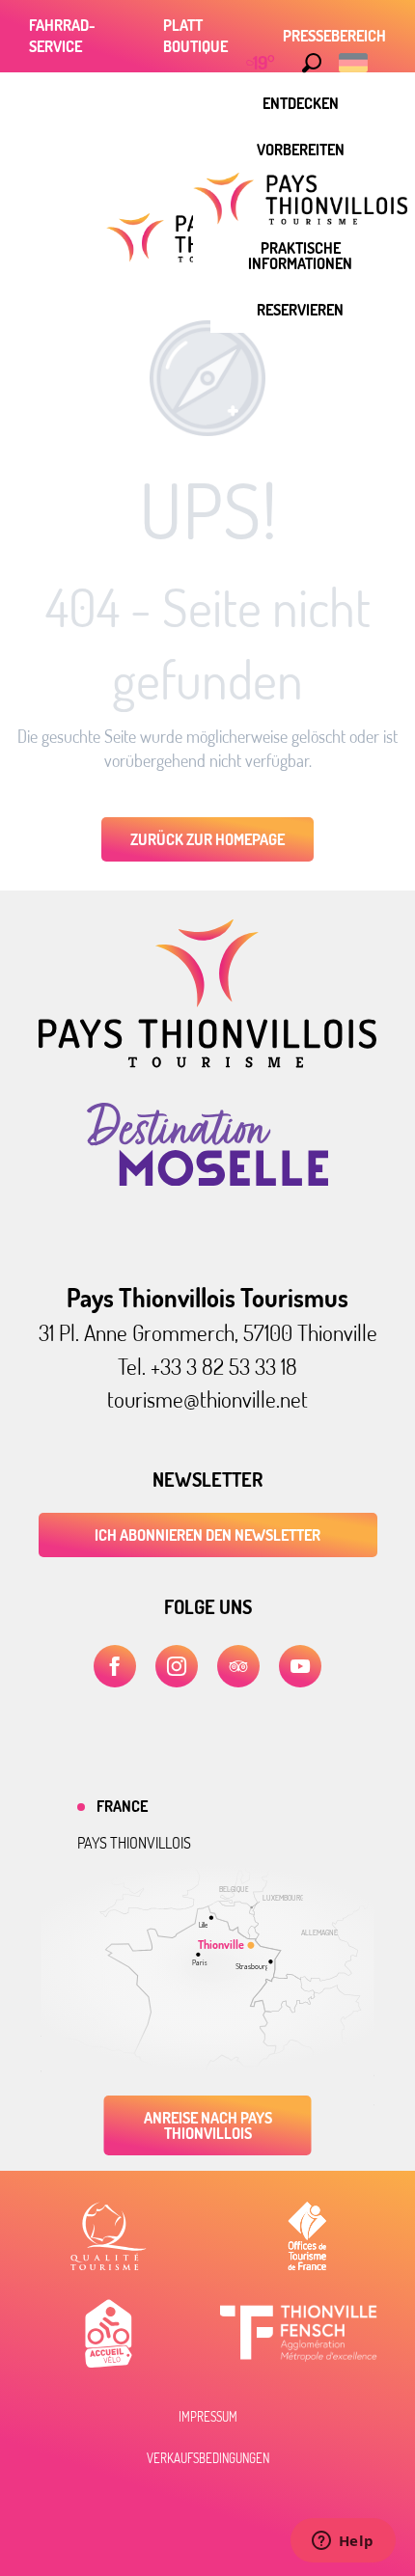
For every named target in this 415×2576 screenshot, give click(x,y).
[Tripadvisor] (238, 1666)
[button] (312, 63)
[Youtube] (300, 1666)
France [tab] (122, 1806)
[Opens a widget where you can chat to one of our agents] (343, 2542)
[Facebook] (115, 1666)
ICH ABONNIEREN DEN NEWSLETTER (207, 1535)
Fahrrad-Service (62, 36)
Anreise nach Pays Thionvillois (208, 2125)
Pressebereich (334, 36)
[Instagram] (177, 1666)
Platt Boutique (195, 36)
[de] (355, 63)
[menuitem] (301, 103)
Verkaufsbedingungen (208, 2458)
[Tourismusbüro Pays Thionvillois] (207, 1062)
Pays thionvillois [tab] (134, 1843)
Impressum (208, 2417)
